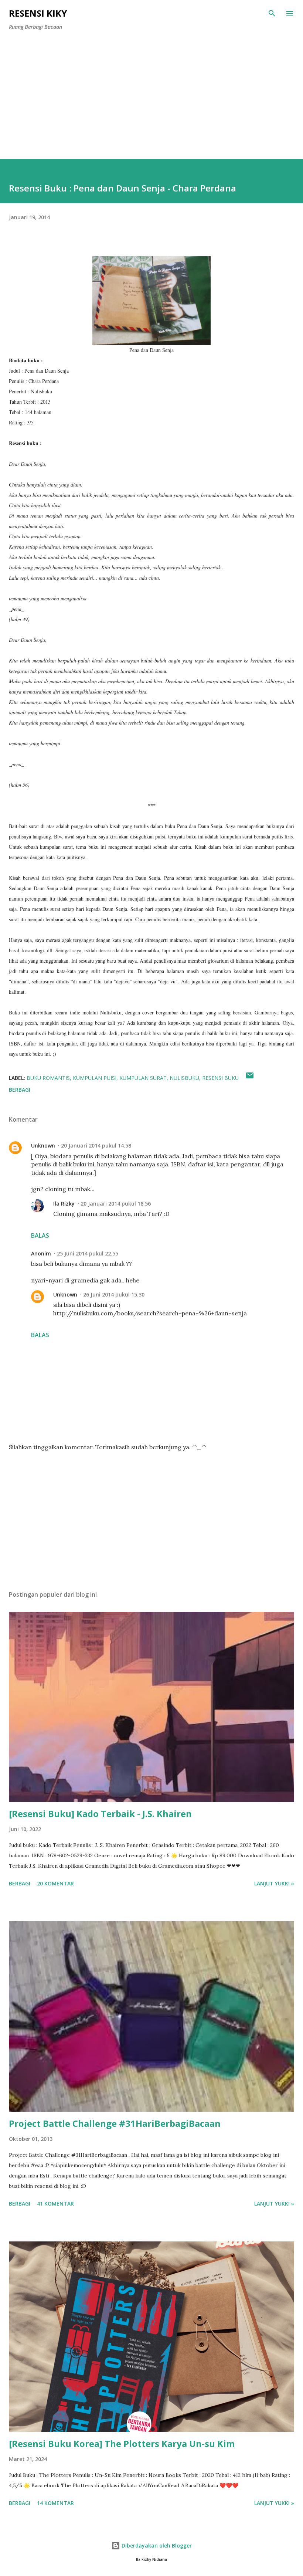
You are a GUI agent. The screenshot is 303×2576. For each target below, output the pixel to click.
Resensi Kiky (38, 13)
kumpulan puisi (95, 1078)
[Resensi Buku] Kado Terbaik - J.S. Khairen (100, 1814)
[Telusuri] (272, 13)
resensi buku (220, 1078)
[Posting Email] (250, 1078)
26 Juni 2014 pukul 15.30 (114, 1294)
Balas (40, 1236)
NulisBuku (184, 1078)
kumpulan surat (143, 1078)
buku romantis (48, 1078)
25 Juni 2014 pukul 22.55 (88, 1253)
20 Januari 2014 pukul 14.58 (96, 1145)
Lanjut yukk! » (274, 1883)
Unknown (43, 1145)
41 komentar (55, 2204)
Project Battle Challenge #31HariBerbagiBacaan (115, 2123)
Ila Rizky (64, 1204)
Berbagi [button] (20, 1090)
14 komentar (55, 2503)
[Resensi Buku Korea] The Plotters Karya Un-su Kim (122, 2443)
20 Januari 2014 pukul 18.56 (116, 1204)
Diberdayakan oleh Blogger (156, 2546)
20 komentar (55, 1883)
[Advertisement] (151, 104)
